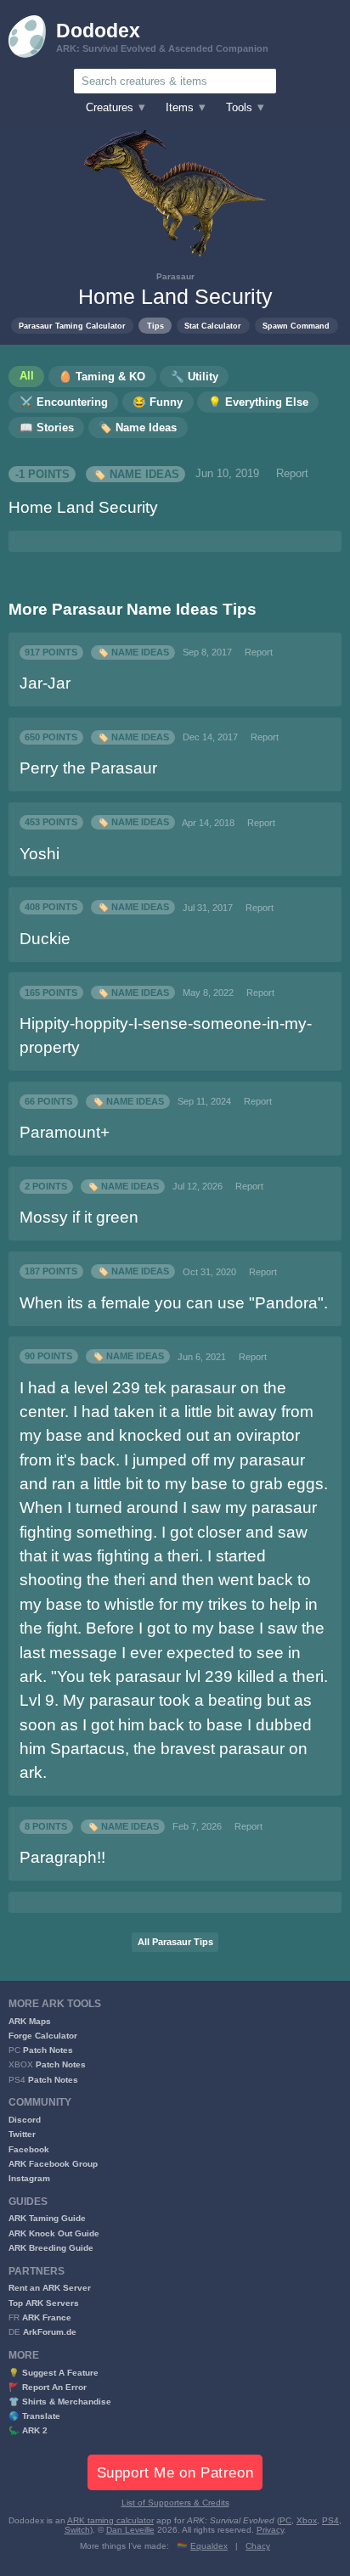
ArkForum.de (50, 2332)
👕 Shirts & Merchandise (60, 2402)
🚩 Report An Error (48, 2387)
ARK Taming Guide (47, 2218)
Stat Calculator (213, 326)
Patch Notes (48, 2050)
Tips (155, 326)
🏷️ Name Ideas (136, 474)
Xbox (307, 2520)
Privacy (270, 2530)
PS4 (330, 2520)
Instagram (29, 2178)
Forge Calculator (43, 2036)
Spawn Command (296, 326)
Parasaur (175, 276)
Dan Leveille (130, 2530)
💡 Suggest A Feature (54, 2373)
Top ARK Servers (44, 2303)
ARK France (47, 2317)
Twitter (22, 2134)
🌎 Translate (34, 2416)
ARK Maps (30, 2021)
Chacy (258, 2546)
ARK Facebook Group (53, 2164)
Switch (77, 2530)
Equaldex (209, 2546)
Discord (25, 2120)
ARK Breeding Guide (51, 2248)
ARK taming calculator (110, 2520)
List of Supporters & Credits (175, 2503)
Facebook (29, 2149)
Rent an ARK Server (50, 2288)
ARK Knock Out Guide (54, 2233)
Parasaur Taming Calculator (72, 326)
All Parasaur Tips (175, 1942)
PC (285, 2520)
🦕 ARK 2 (28, 2430)
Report (292, 474)
